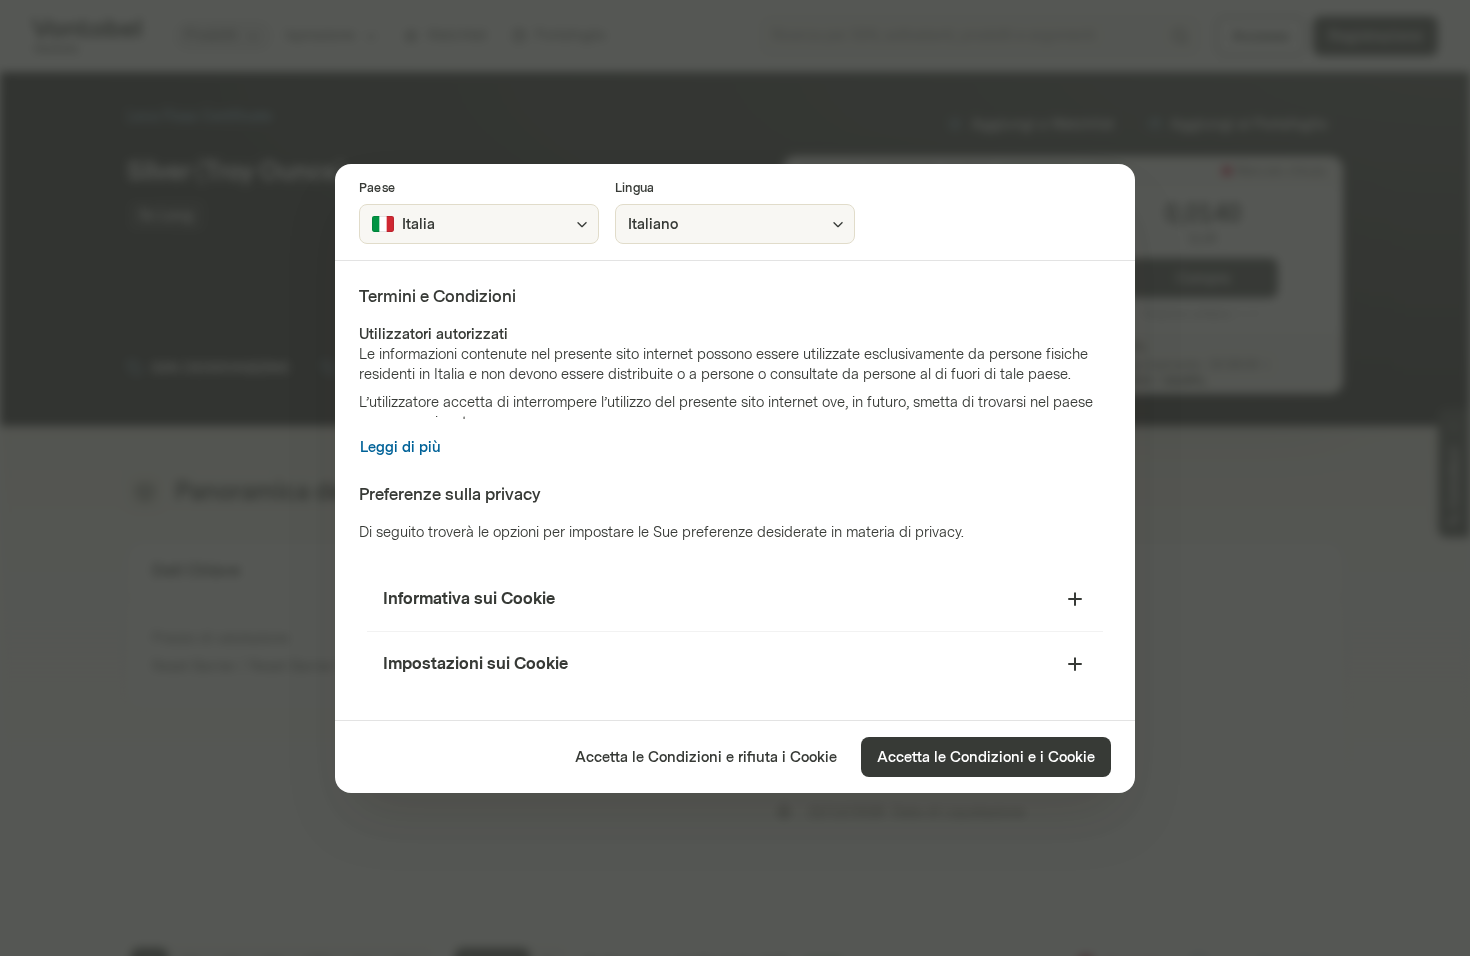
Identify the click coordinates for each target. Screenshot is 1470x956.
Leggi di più (400, 447)
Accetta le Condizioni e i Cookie (986, 757)
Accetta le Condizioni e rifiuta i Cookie (706, 757)
